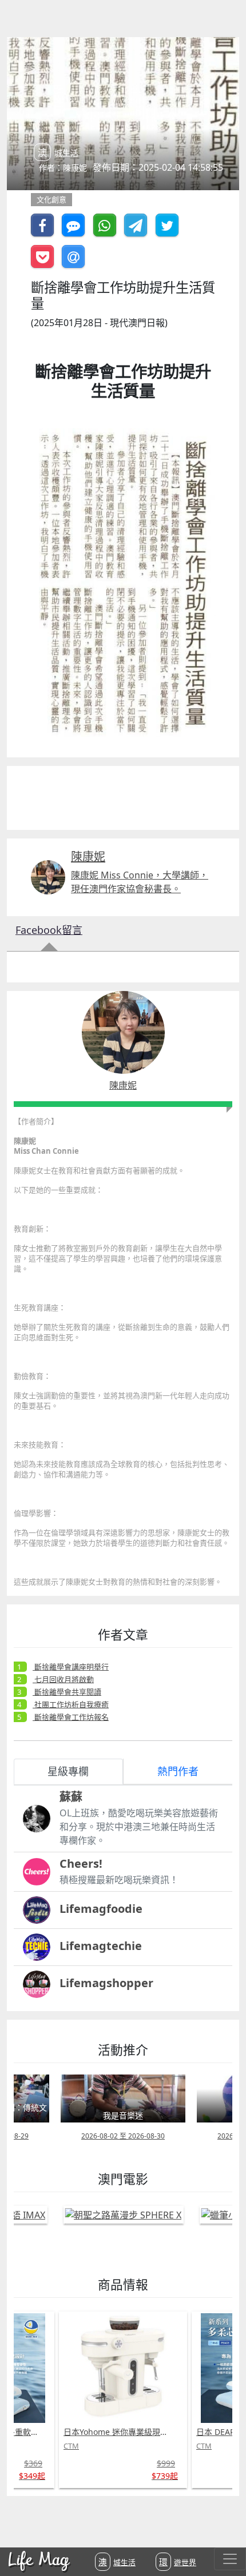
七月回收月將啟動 (63, 1679)
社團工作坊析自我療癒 (71, 1704)
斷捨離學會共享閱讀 (67, 1692)
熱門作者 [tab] (178, 1771)
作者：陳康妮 (63, 168)
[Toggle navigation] (230, 2559)
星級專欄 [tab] (68, 1771)
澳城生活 (117, 2562)
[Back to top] (225, 2530)
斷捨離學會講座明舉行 (71, 1667)
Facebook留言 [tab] (49, 930)
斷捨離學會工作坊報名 (71, 1717)
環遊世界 (178, 2562)
